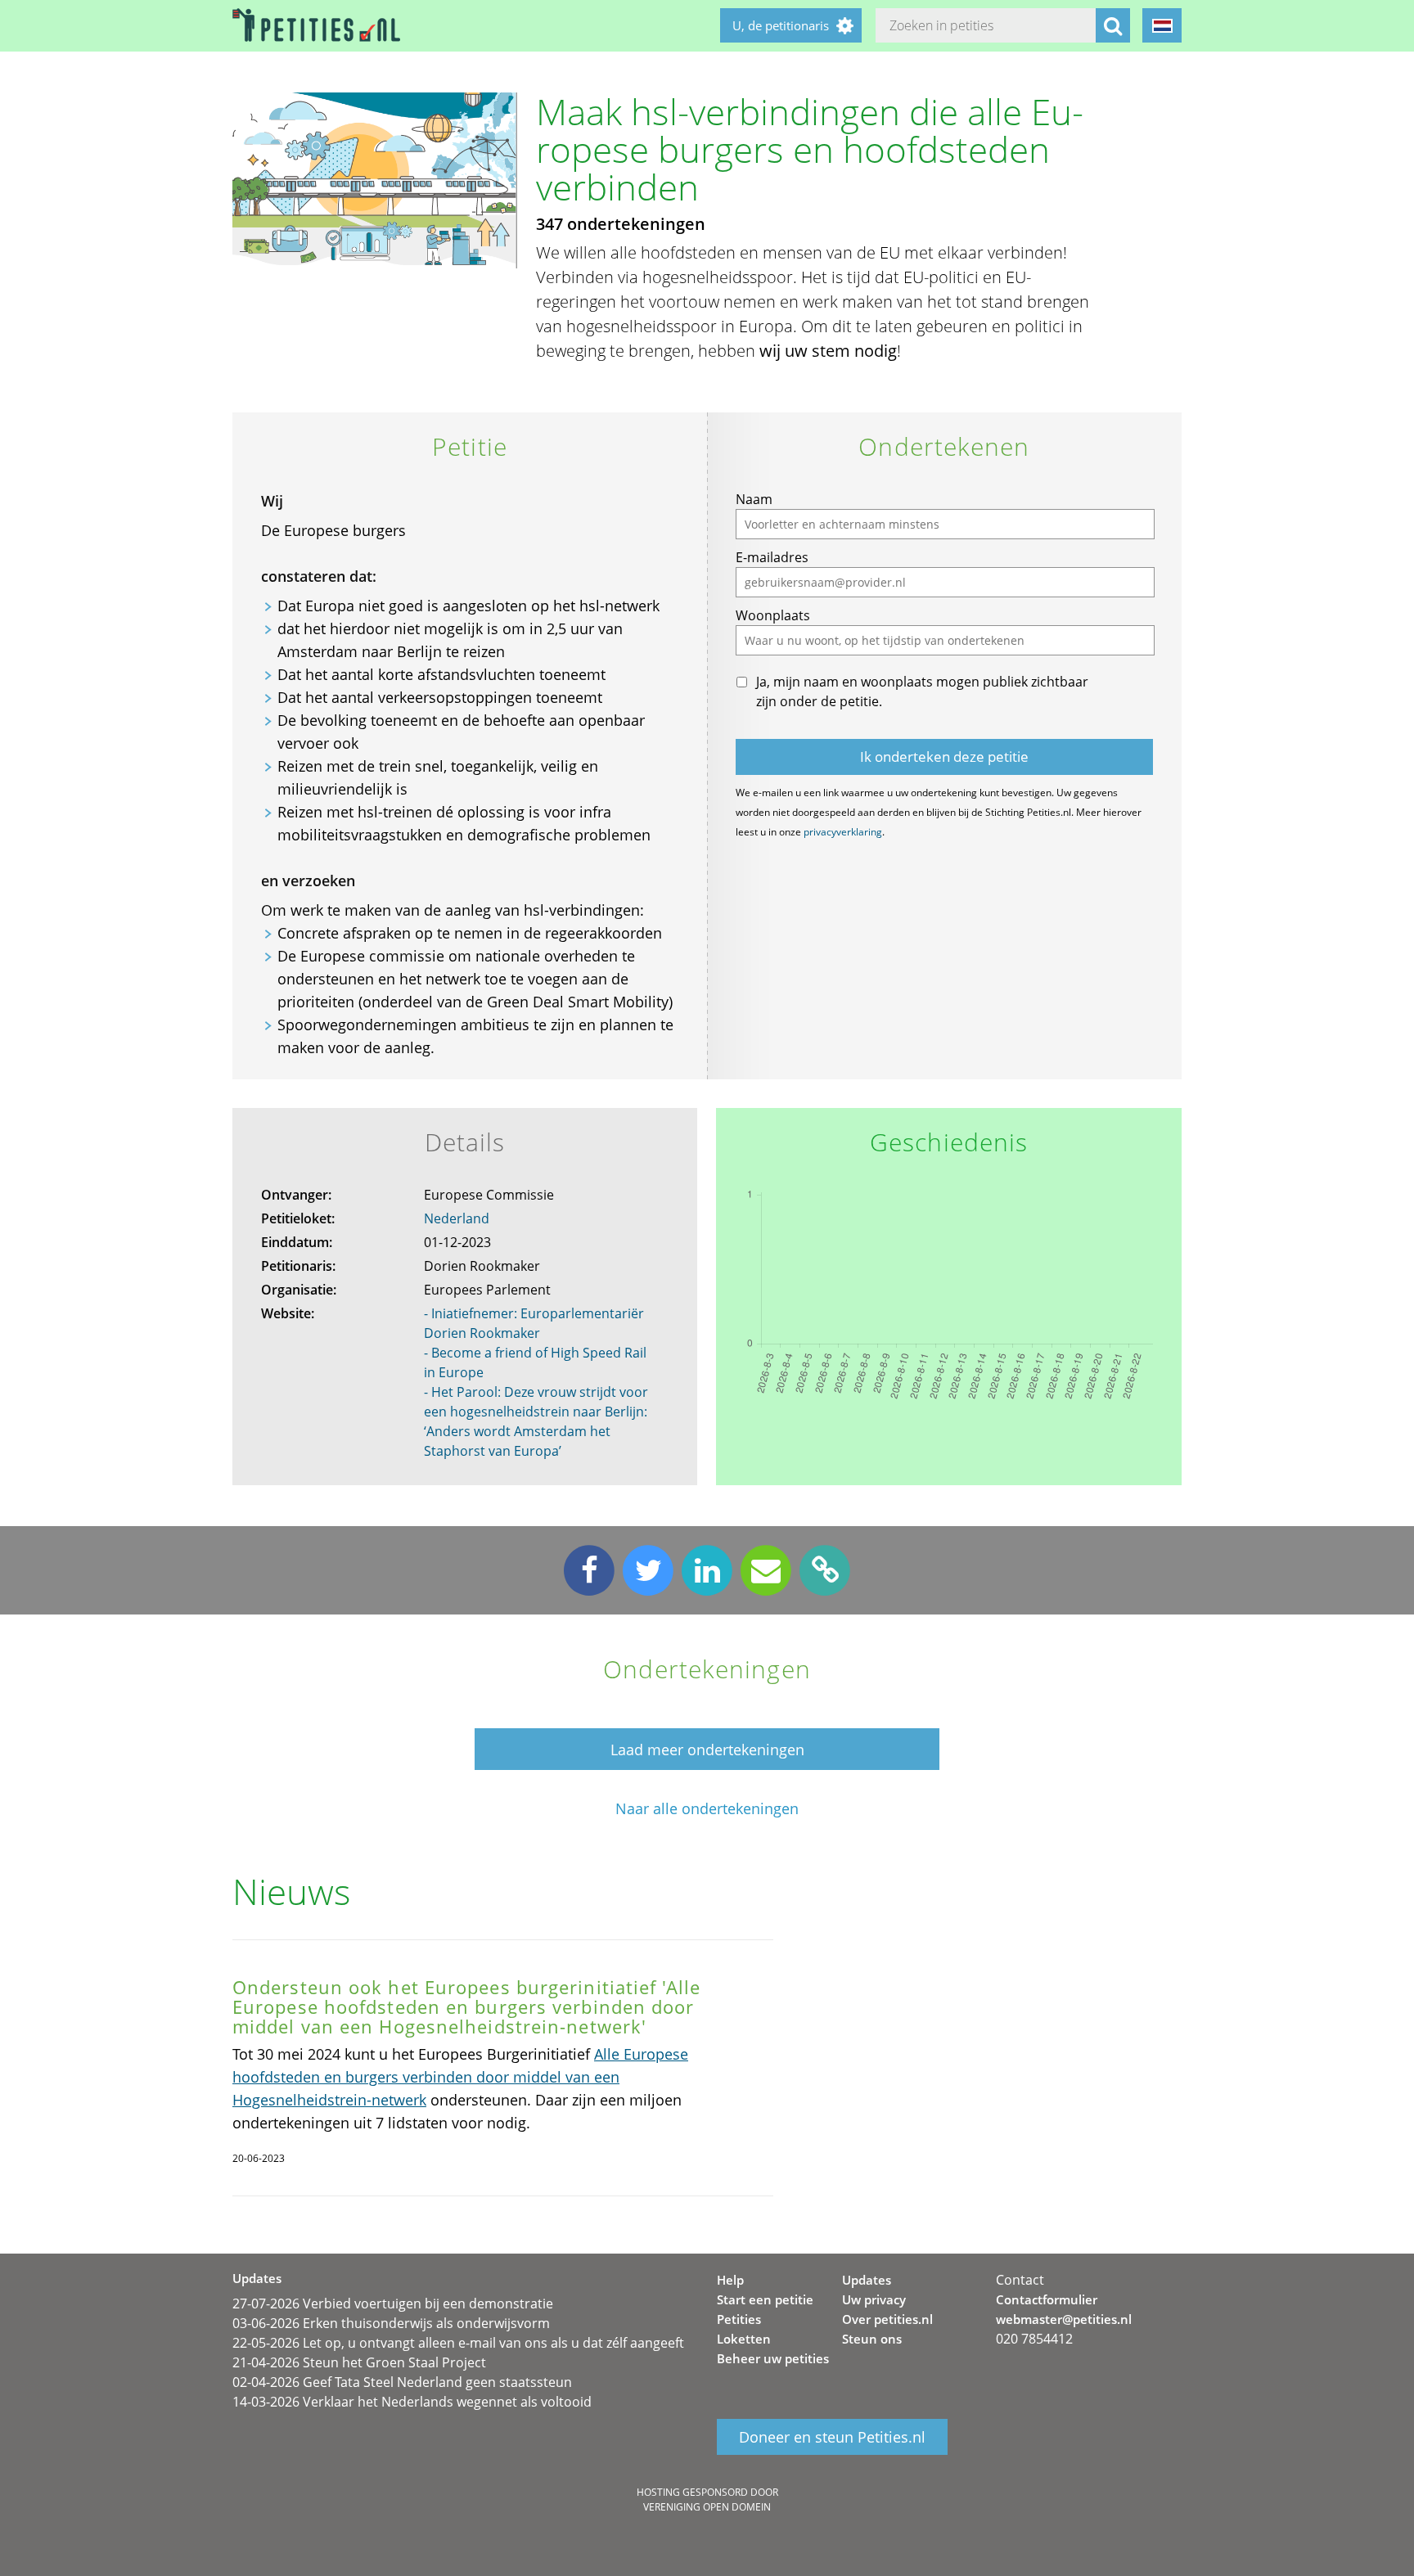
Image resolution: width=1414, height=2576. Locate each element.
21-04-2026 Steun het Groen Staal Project (359, 2362)
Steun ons (872, 2339)
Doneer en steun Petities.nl (832, 2437)
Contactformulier (1047, 2299)
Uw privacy (874, 2299)
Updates (867, 2280)
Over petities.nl (887, 2319)
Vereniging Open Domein (707, 2507)
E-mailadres (772, 557)
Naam (754, 499)
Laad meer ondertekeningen (707, 1750)
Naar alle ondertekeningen (707, 1809)
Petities (739, 2319)
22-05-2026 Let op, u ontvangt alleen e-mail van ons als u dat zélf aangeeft (458, 2343)
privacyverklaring (843, 832)
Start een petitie (765, 2299)
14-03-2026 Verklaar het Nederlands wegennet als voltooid (412, 2402)
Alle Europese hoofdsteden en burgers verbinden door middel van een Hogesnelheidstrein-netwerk (460, 2077)
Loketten (744, 2339)
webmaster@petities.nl (1064, 2319)
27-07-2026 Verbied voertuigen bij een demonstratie (393, 2304)
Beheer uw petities (773, 2358)
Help (730, 2280)
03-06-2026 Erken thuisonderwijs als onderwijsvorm (391, 2323)
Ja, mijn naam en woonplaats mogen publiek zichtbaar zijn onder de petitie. (922, 691)
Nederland (457, 1218)
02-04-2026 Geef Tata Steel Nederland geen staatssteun (402, 2382)
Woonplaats (773, 615)
